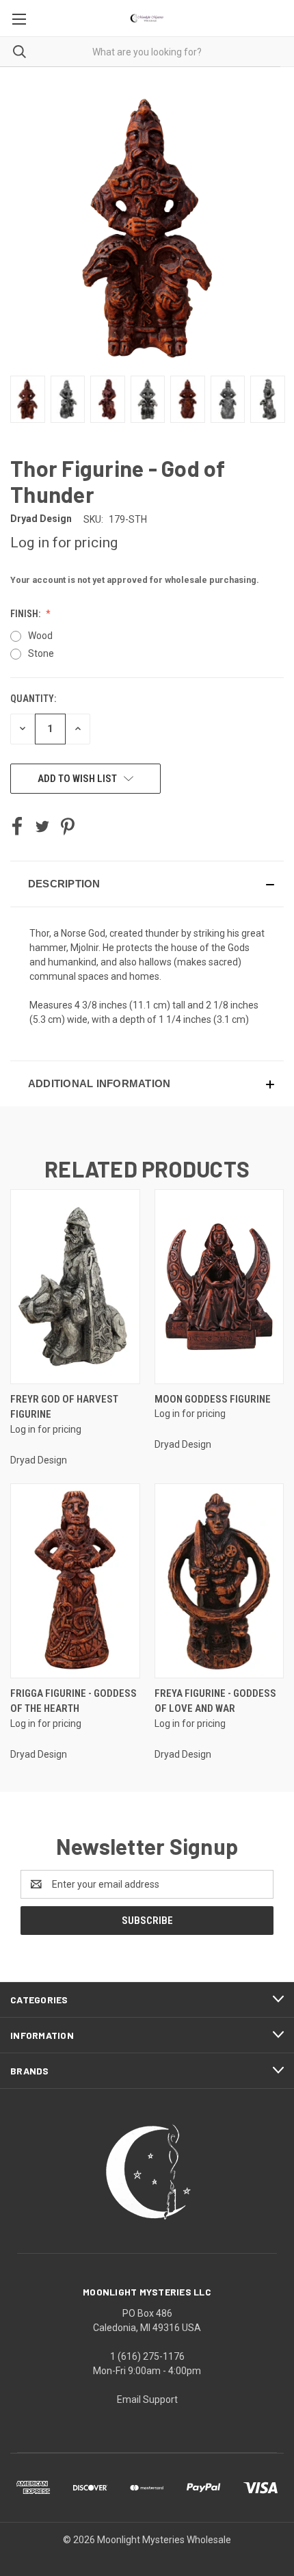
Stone (41, 653)
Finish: (26, 614)
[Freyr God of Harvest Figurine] (75, 1287)
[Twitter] (42, 827)
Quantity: (33, 699)
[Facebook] (17, 827)
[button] (147, 884)
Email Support (147, 2399)
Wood (40, 636)
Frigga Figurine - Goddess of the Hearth (73, 1701)
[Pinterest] (68, 827)
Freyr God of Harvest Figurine (64, 1407)
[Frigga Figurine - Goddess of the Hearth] (75, 1581)
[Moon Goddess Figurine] (219, 1287)
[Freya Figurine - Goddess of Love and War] (219, 1581)
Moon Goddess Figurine (213, 1399)
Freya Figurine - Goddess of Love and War (215, 1701)
